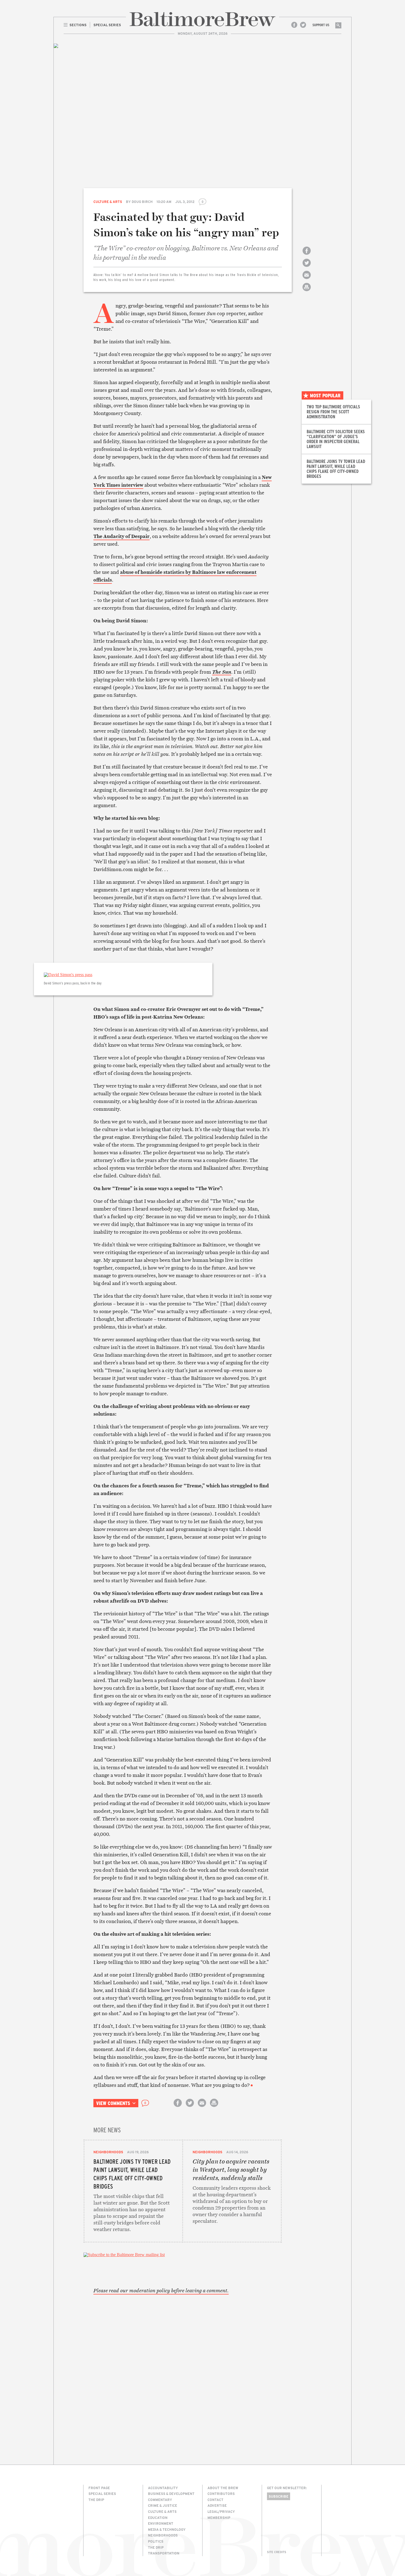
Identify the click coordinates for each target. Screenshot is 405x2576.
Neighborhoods (108, 2152)
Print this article (307, 292)
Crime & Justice (163, 2505)
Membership (219, 2518)
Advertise (217, 2505)
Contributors (221, 2494)
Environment (161, 2523)
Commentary (160, 2500)
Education (158, 2518)
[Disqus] (183, 2370)
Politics (156, 2541)
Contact (215, 2500)
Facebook (294, 25)
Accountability (163, 2488)
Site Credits (277, 2552)
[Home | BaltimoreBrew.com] (202, 19)
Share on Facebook (307, 255)
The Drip (96, 2500)
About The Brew (223, 2488)
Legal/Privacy (221, 2511)
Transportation (164, 2553)
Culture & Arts (108, 202)
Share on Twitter (307, 268)
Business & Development (171, 2494)
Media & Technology (167, 2529)
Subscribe (279, 2496)
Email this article (307, 280)
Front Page (99, 2488)
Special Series (102, 2494)
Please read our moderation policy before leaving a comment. (161, 2291)
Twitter (303, 25)
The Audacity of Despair (121, 536)
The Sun (222, 672)
